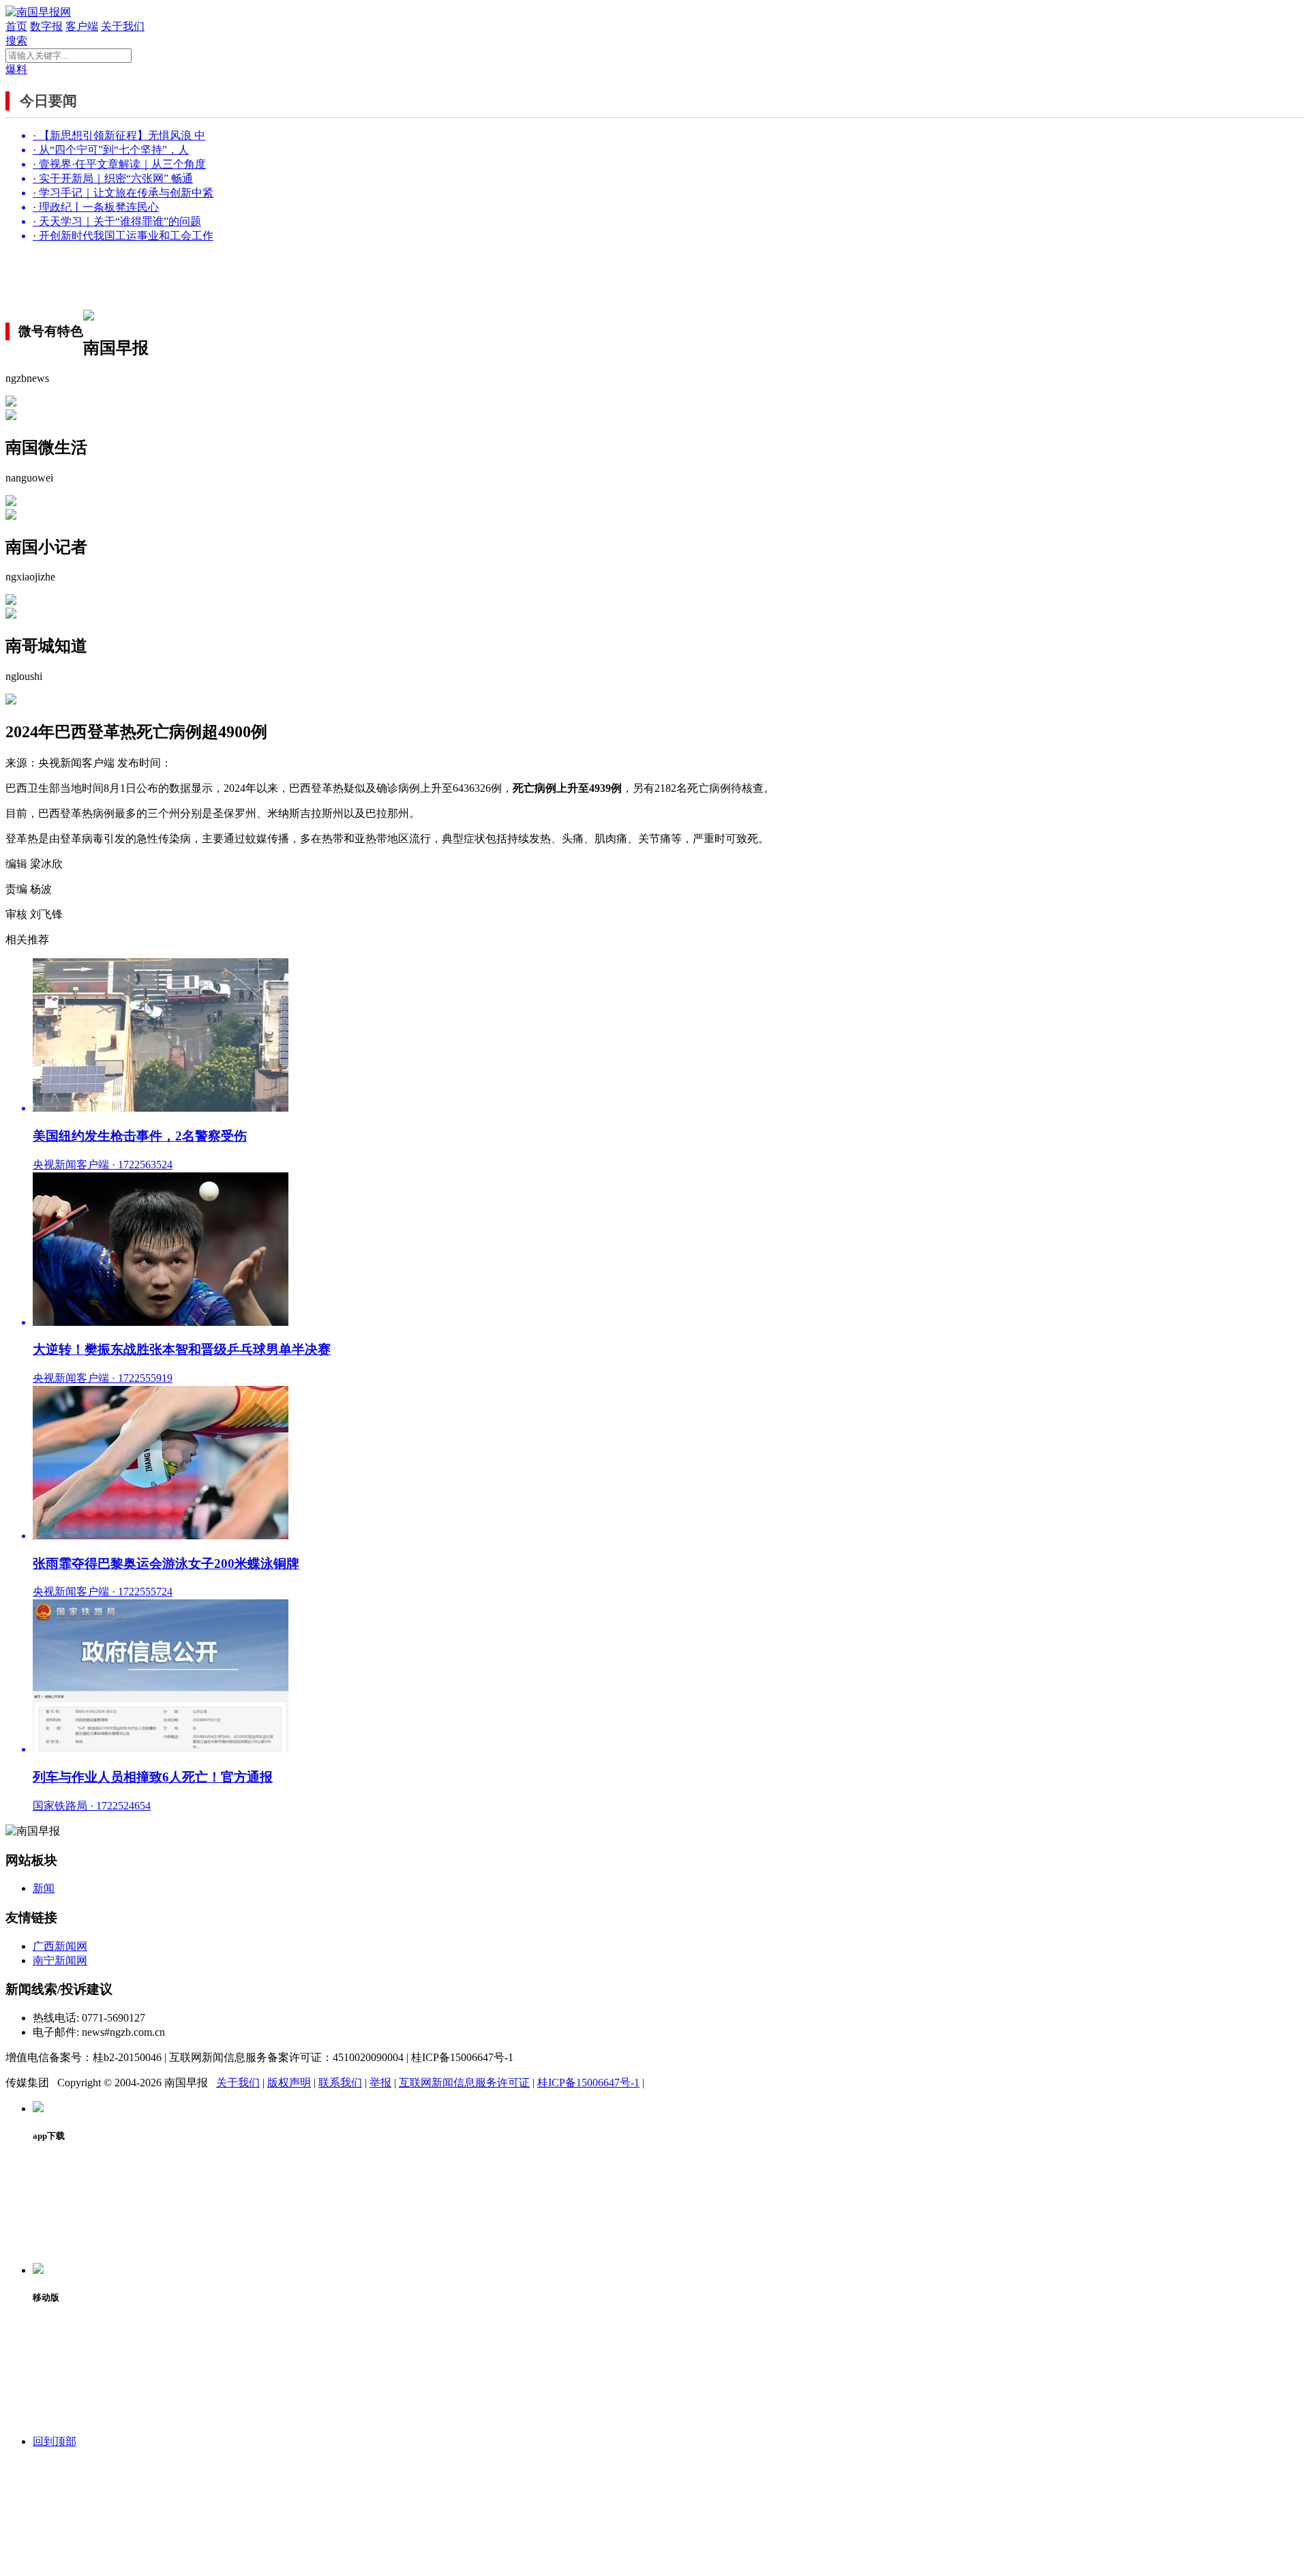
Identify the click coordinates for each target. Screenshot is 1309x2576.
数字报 (46, 26)
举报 (380, 2083)
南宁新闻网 (60, 1960)
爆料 (16, 69)
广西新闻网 (60, 1946)
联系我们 (340, 2083)
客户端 (82, 26)
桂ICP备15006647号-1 (588, 2083)
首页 (16, 26)
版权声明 (289, 2083)
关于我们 (123, 26)
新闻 (44, 1888)
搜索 (16, 41)
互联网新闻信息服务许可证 (464, 2083)
